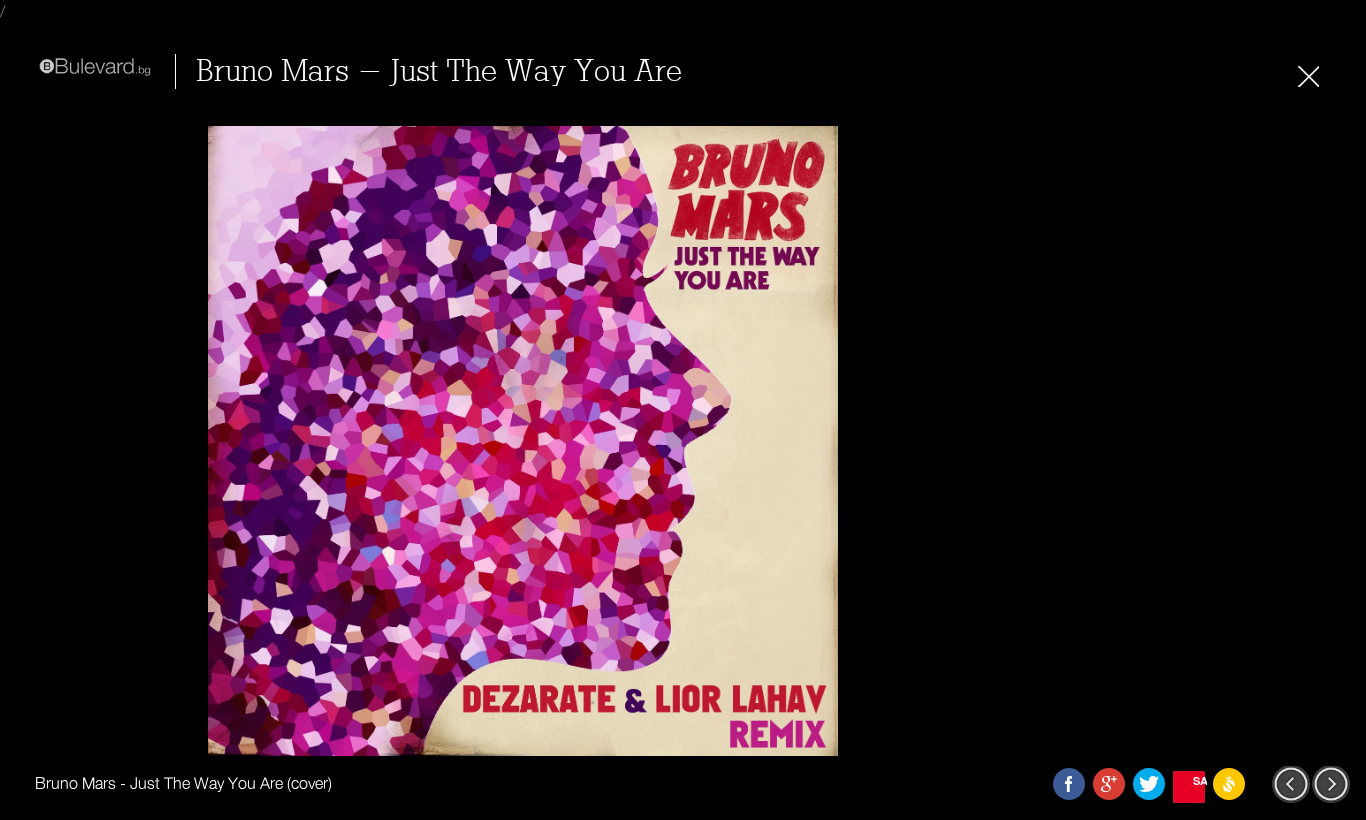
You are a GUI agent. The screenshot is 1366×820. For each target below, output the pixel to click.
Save (1199, 780)
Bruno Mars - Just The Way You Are (439, 71)
